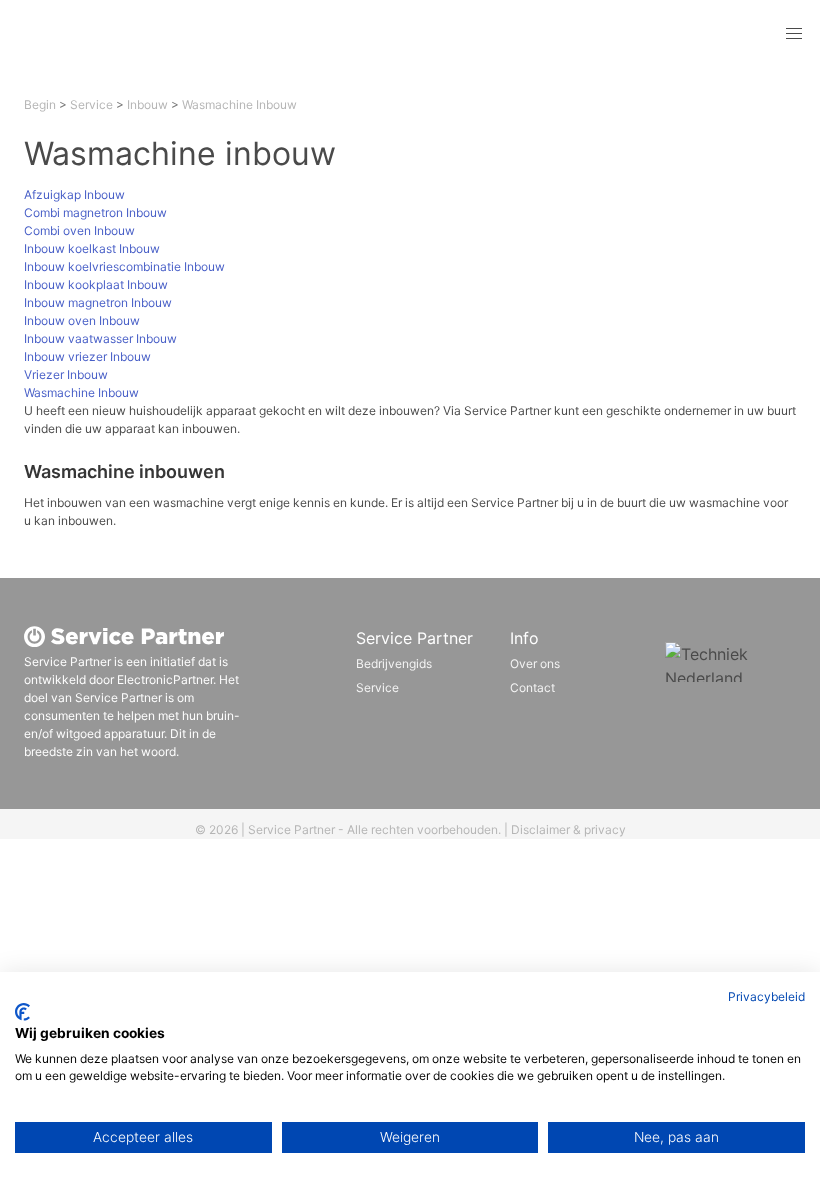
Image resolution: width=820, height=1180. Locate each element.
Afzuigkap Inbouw (74, 194)
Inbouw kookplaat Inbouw (96, 284)
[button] (794, 34)
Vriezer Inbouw (66, 374)
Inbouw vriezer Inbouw (87, 356)
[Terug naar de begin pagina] (153, 34)
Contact (532, 687)
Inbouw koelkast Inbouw (92, 248)
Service (91, 104)
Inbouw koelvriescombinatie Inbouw (124, 266)
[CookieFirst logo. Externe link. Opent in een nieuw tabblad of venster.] (22, 1012)
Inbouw (147, 104)
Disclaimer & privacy (568, 829)
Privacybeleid (766, 996)
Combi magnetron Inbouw (95, 212)
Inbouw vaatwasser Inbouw (100, 338)
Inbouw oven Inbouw (82, 320)
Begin (40, 104)
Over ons (535, 663)
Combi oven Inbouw (79, 230)
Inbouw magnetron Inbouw (98, 302)
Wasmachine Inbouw (239, 104)
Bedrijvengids (394, 663)
